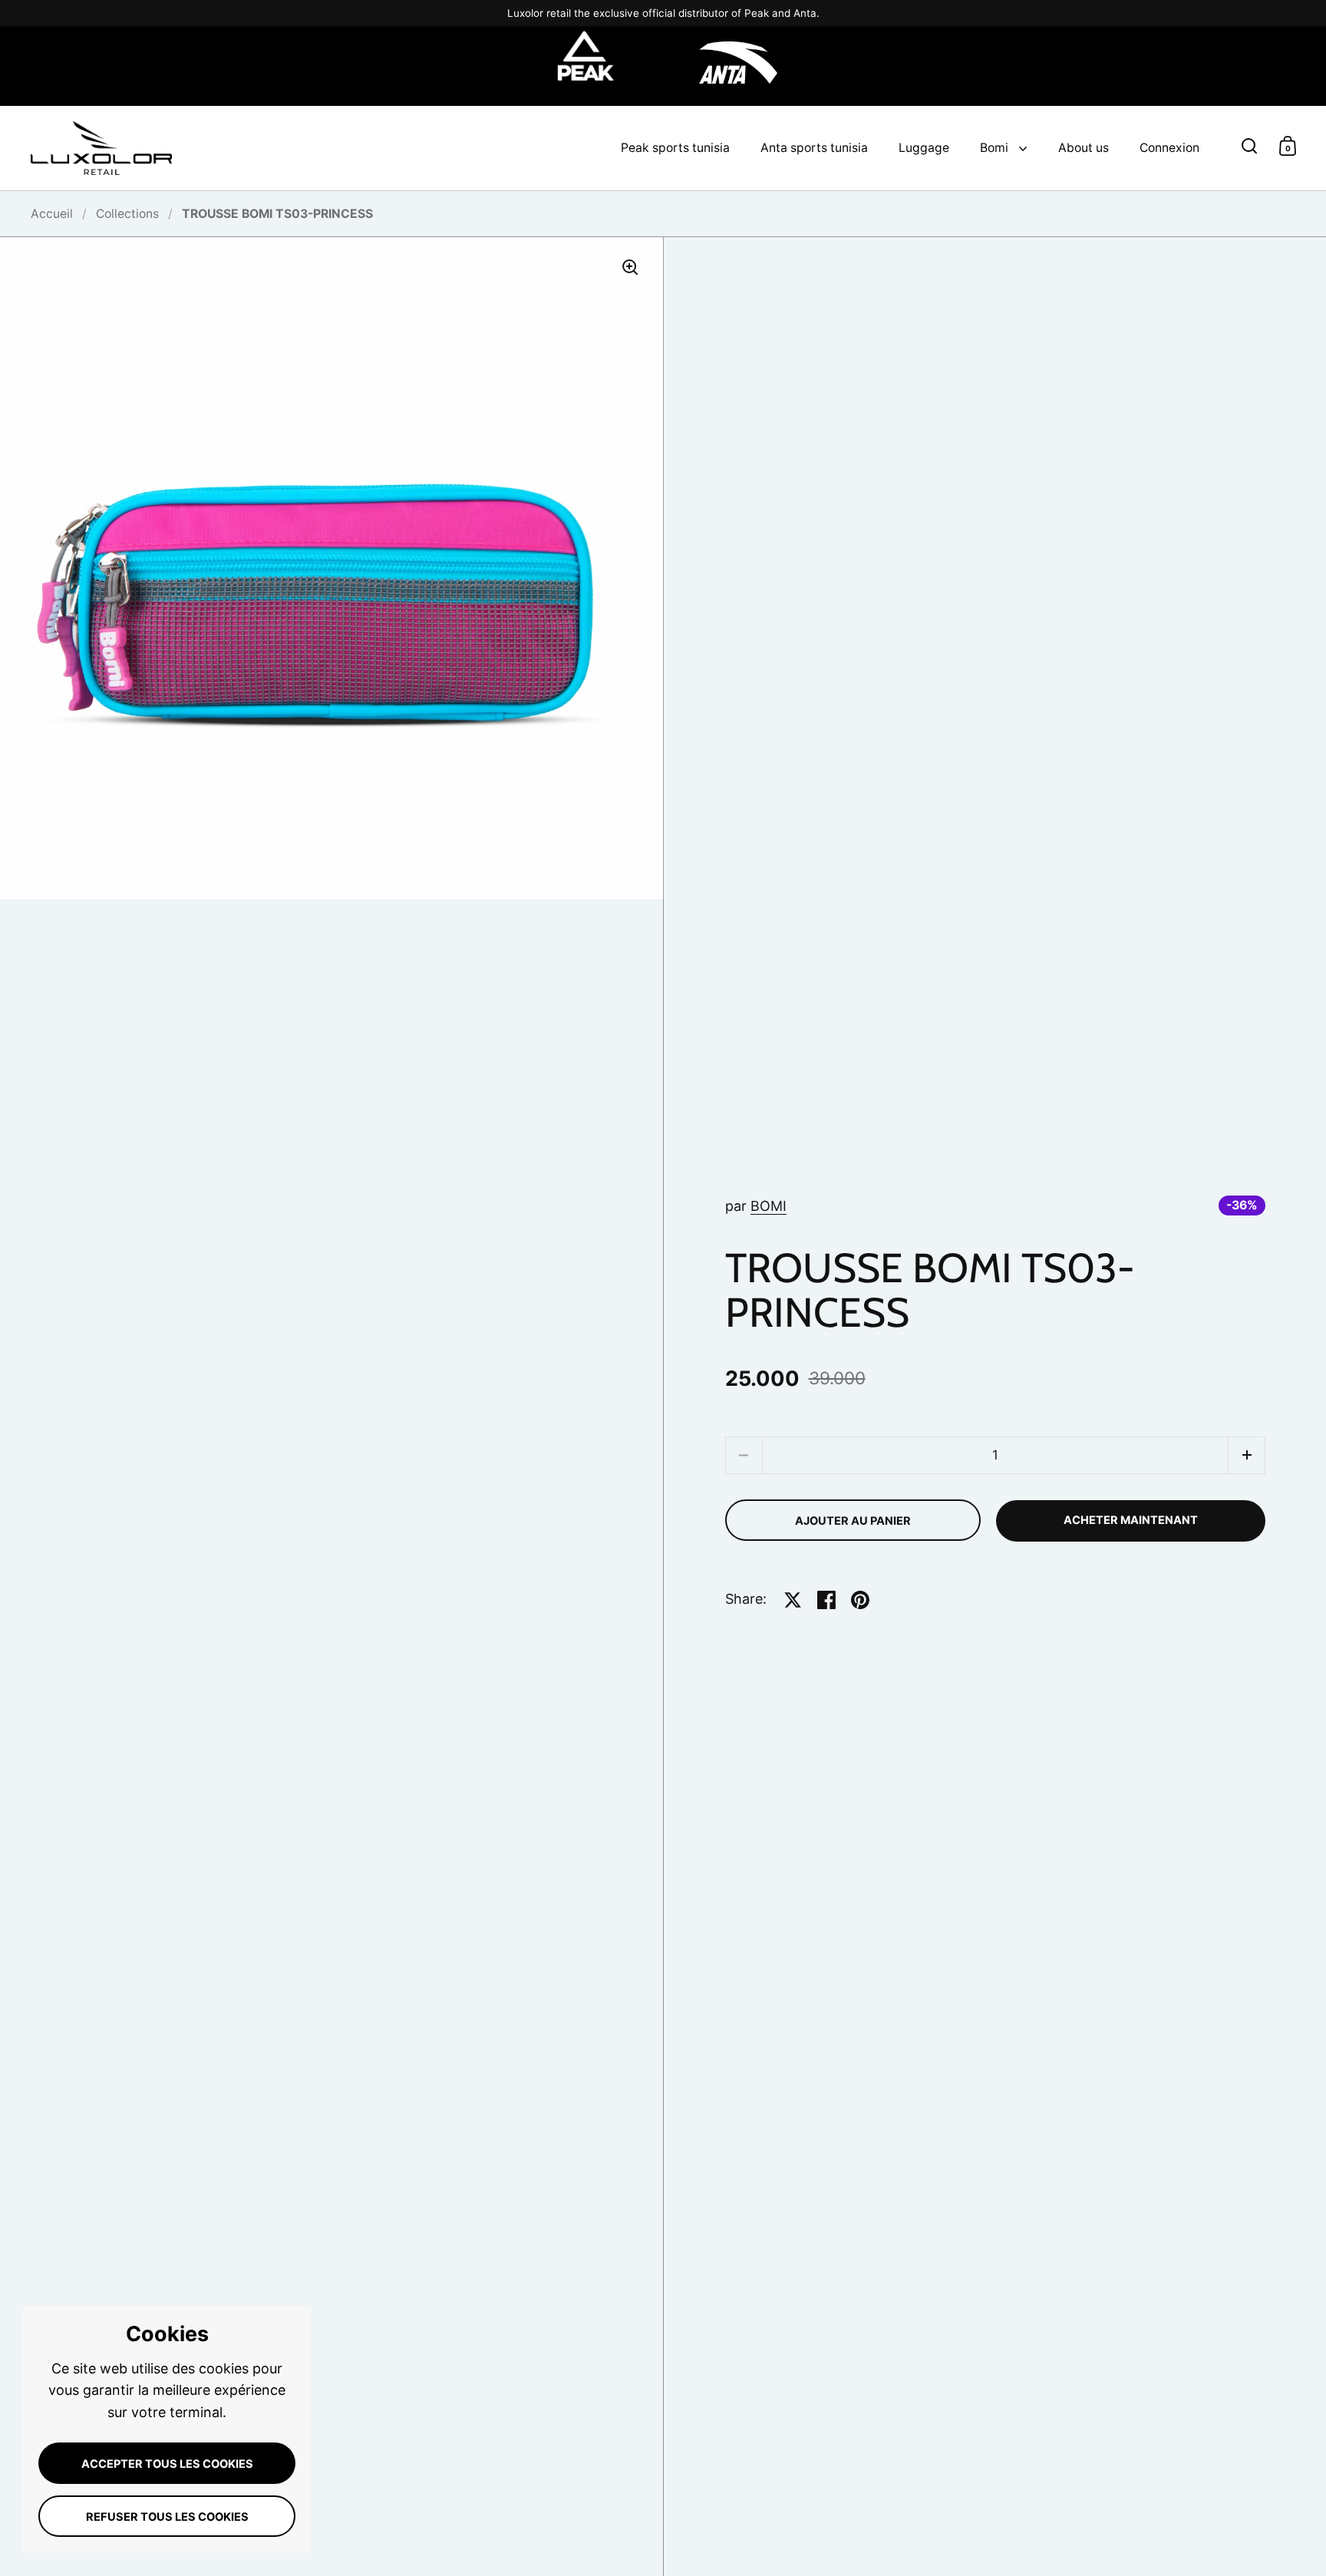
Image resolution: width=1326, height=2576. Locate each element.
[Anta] (738, 66)
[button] (1247, 1455)
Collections (127, 214)
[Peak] (586, 66)
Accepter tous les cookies (167, 2464)
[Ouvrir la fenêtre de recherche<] (1250, 145)
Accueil (52, 214)
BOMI (769, 1206)
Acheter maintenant (1131, 1520)
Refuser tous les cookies (167, 2517)
